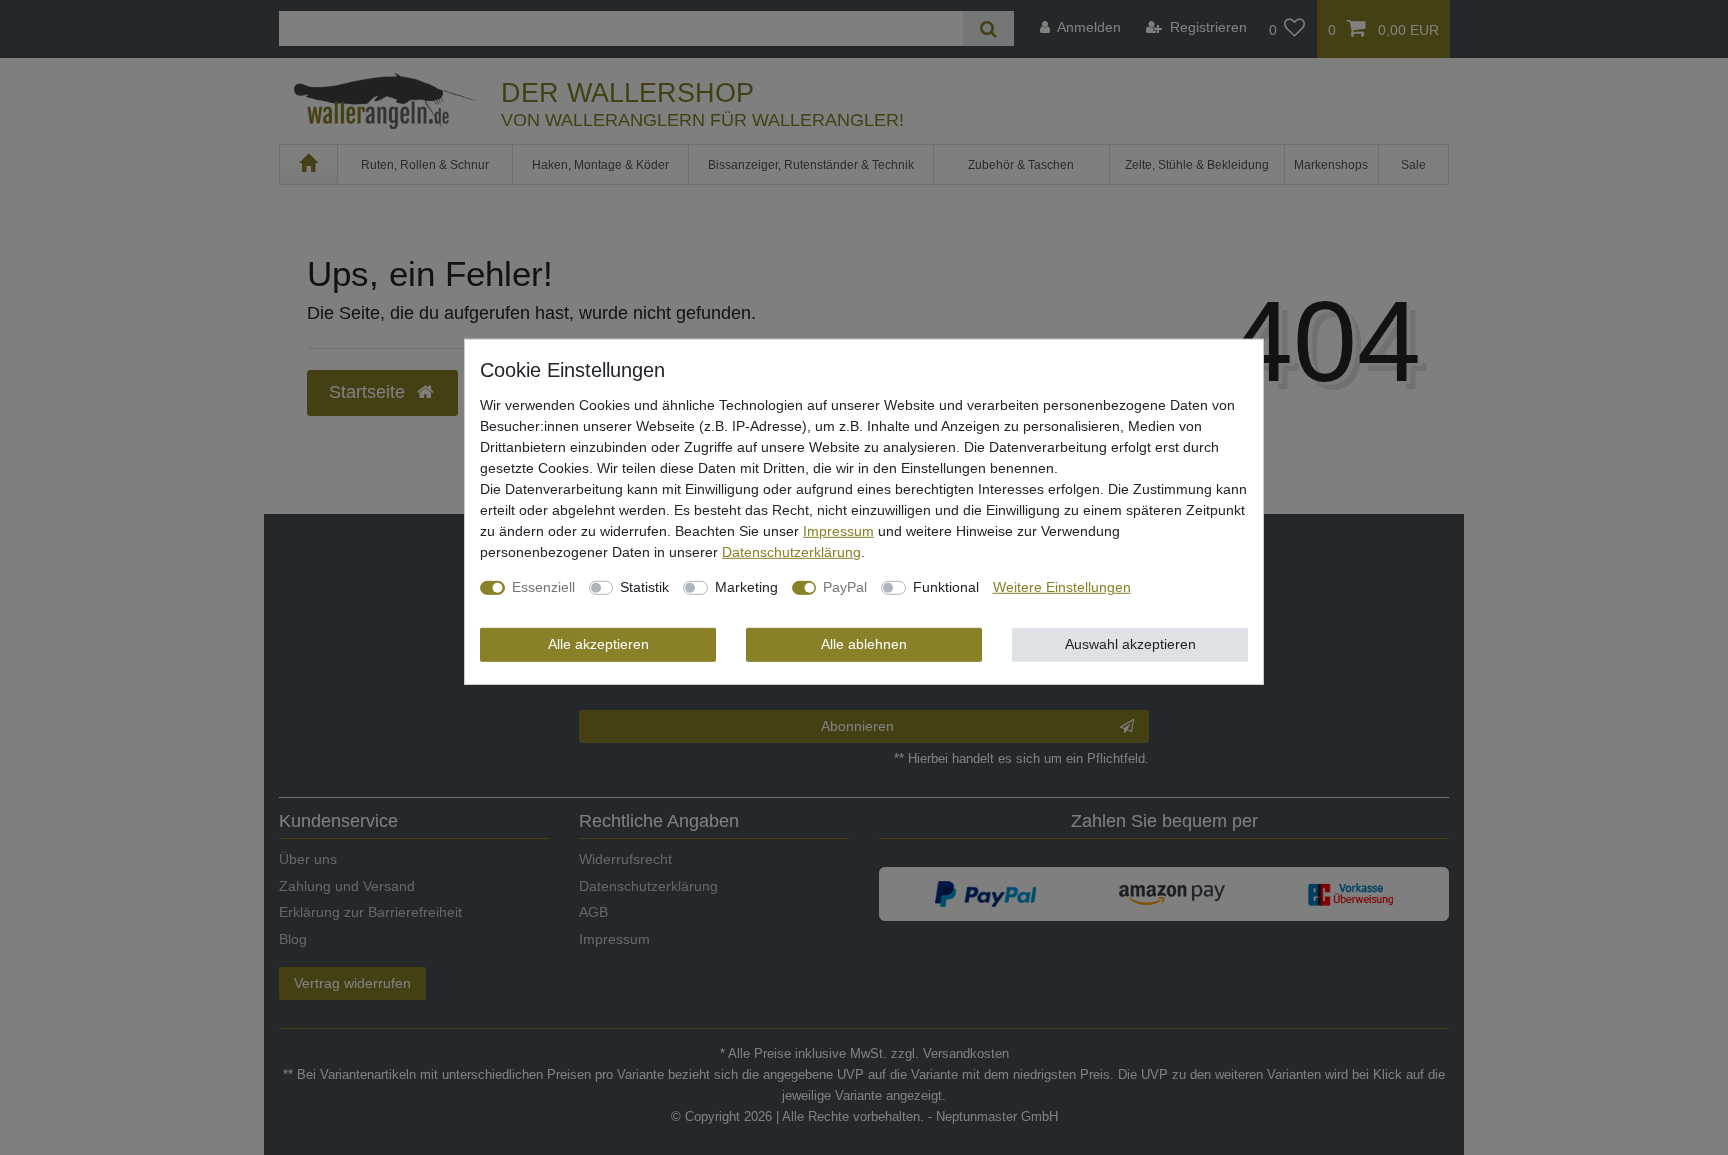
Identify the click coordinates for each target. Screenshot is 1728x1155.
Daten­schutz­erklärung (791, 552)
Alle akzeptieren (598, 644)
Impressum (838, 531)
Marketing (746, 587)
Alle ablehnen (864, 644)
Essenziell (543, 587)
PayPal (845, 587)
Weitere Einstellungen (1062, 587)
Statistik (644, 587)
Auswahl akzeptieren (1130, 644)
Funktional (946, 587)
